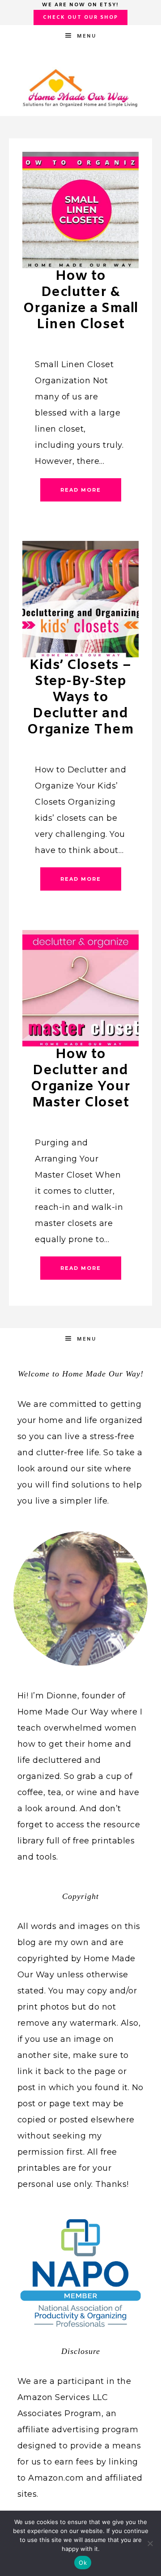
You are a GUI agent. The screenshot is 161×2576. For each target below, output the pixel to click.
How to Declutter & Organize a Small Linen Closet (81, 300)
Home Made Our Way (80, 88)
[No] (150, 2543)
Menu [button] (87, 36)
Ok (83, 2563)
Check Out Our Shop (80, 17)
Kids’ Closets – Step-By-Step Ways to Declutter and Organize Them (81, 698)
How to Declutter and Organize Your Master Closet (81, 1079)
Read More (81, 490)
